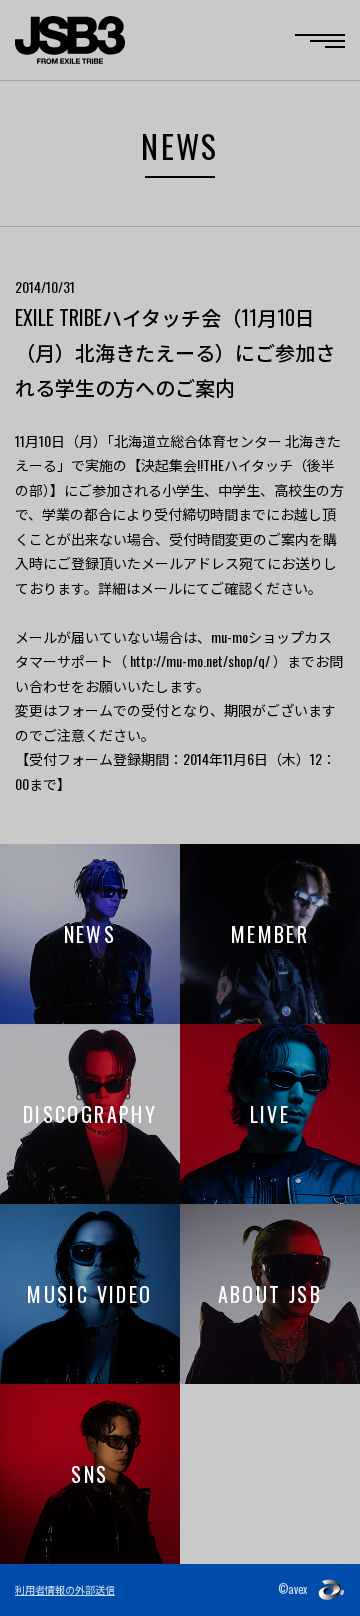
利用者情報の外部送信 (65, 1589)
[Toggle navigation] (320, 41)
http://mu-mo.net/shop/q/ (200, 660)
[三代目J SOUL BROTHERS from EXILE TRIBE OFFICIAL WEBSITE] (70, 40)
